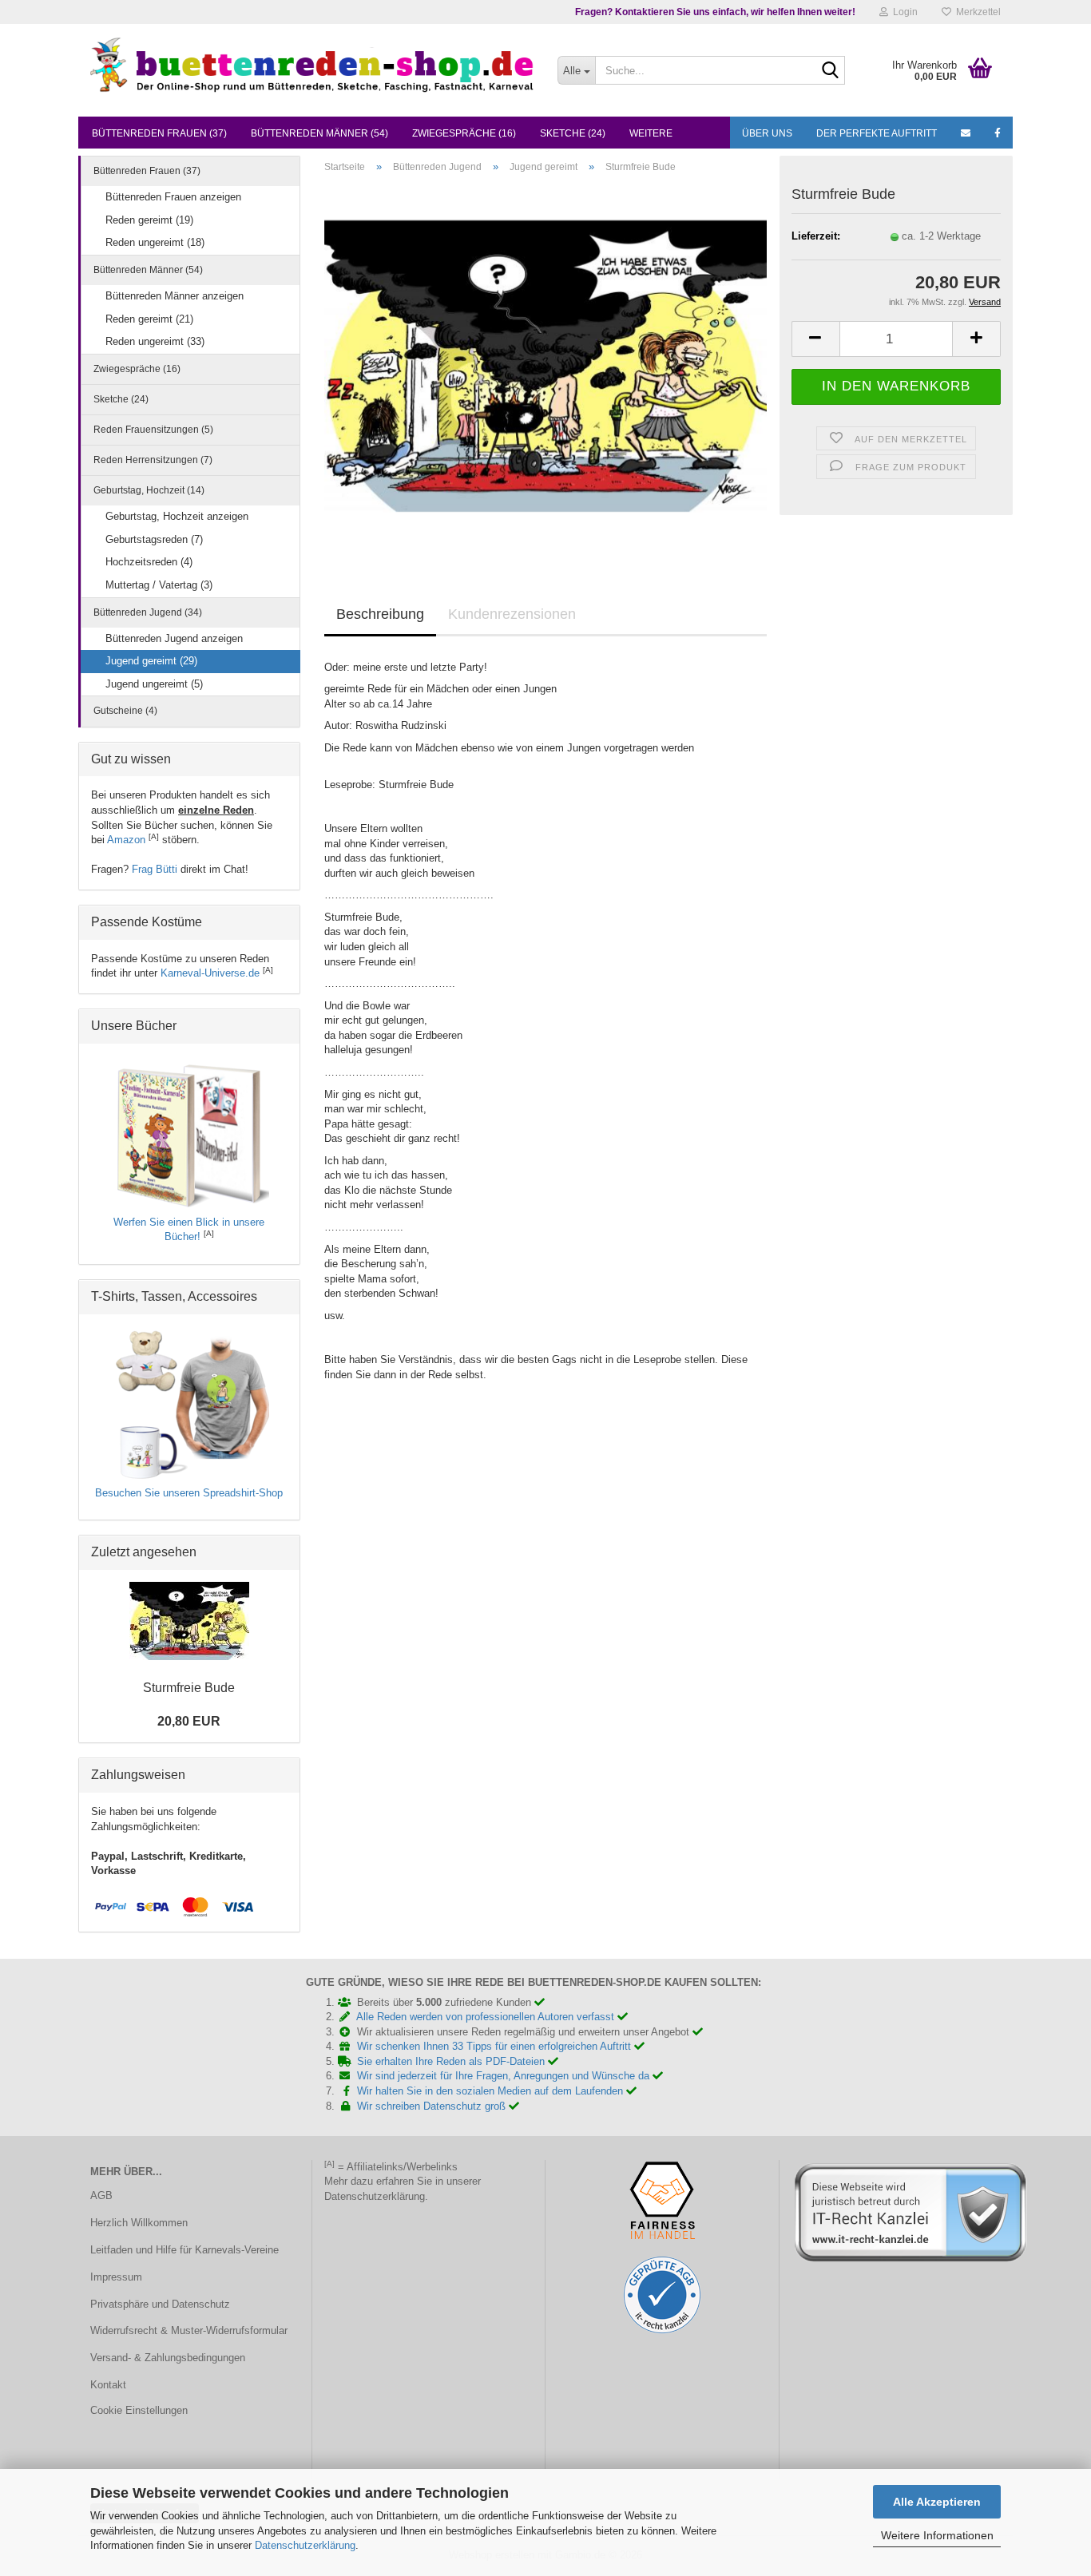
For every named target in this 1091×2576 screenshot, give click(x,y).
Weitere (651, 133)
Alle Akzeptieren (937, 2502)
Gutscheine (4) (125, 711)
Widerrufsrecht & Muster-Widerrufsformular (189, 2330)
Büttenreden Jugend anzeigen (174, 638)
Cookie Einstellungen (139, 2410)
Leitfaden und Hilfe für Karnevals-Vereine (184, 2250)
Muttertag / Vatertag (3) (159, 585)
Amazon (126, 840)
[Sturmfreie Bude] (546, 365)
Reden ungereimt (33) (155, 341)
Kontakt (108, 2385)
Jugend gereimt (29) (151, 661)
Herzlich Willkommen (139, 2223)
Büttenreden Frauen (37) (159, 133)
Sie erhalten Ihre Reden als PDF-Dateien (452, 2061)
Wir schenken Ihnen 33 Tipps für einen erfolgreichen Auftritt (496, 2046)
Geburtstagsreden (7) (154, 539)
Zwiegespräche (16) (464, 133)
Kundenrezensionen (512, 614)
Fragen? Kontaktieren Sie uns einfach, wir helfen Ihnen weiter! (715, 12)
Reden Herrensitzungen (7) (153, 460)
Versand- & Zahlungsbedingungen (168, 2358)
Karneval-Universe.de (210, 973)
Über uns (767, 133)
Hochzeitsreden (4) (149, 562)
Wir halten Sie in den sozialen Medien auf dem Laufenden (492, 2091)
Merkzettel (976, 12)
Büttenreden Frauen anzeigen (173, 197)
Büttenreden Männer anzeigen (175, 296)
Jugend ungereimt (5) (154, 684)
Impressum (116, 2277)
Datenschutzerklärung (305, 2545)
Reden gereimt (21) (149, 319)
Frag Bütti (155, 869)
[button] (815, 339)
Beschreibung (380, 614)
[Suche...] (830, 71)
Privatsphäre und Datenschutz (160, 2304)
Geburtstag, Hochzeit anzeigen (177, 516)
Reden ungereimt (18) (155, 242)
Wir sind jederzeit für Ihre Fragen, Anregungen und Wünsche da (505, 2076)
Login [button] (903, 12)
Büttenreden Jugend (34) (148, 612)
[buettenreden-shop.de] (312, 64)
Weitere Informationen (937, 2535)
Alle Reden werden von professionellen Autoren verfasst (487, 2017)
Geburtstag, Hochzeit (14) (149, 490)
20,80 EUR (189, 1721)
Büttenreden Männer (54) (319, 133)
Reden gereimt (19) (149, 220)
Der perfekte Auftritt (877, 133)
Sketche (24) (573, 133)
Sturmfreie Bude (189, 1688)
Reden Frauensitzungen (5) (153, 430)
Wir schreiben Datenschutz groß (433, 2106)
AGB (101, 2196)
